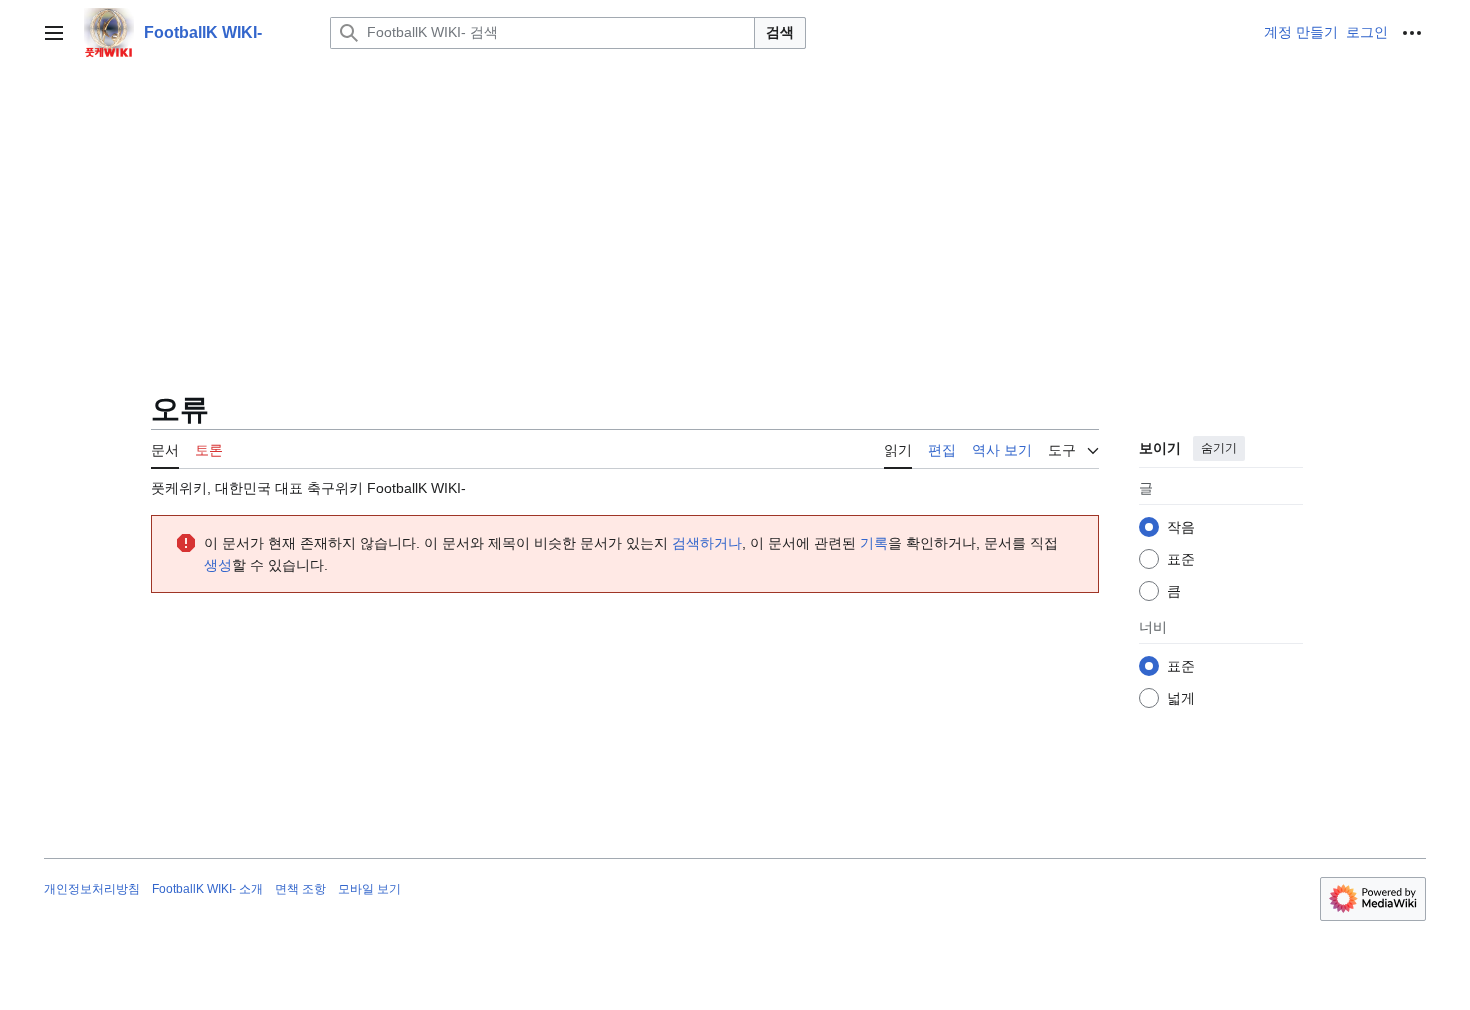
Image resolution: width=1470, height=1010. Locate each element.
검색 (780, 32)
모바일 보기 (369, 889)
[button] (54, 33)
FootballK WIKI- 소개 (207, 889)
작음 (1181, 527)
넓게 (1181, 698)
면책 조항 (300, 889)
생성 (218, 565)
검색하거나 (707, 543)
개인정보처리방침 (92, 889)
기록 (874, 543)
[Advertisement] (735, 216)
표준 (1181, 559)
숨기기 (1219, 448)
